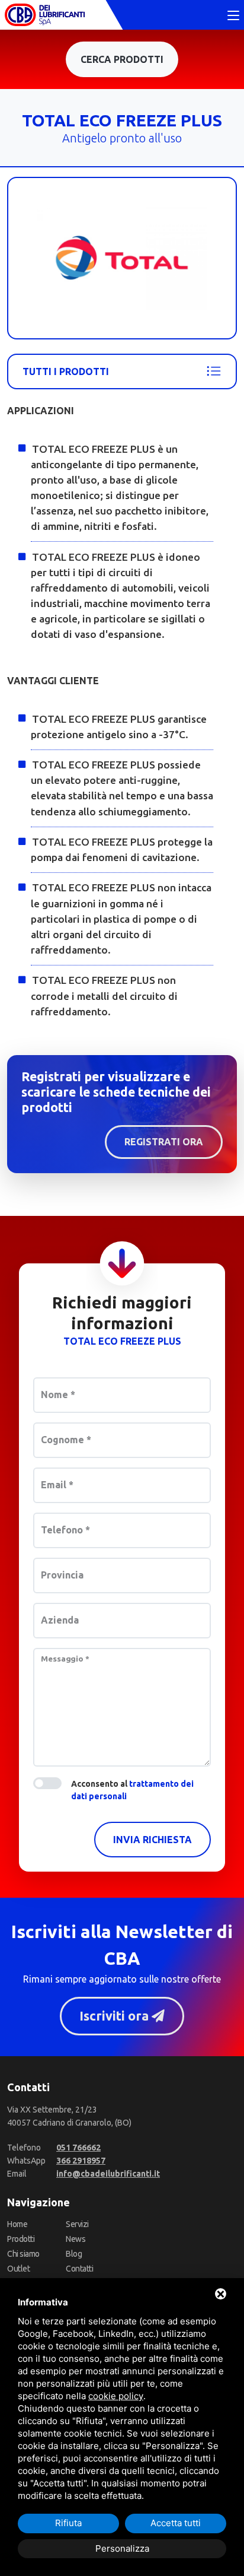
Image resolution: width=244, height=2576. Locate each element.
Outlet (18, 2269)
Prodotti (21, 2239)
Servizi (77, 2224)
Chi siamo (23, 2254)
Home (17, 2224)
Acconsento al (132, 1790)
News (76, 2239)
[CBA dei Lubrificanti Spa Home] (45, 15)
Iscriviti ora (115, 2016)
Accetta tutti (176, 2523)
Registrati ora (164, 1142)
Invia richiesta (152, 1840)
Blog (74, 2254)
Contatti (79, 2269)
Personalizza (122, 2548)
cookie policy (116, 2396)
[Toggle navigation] (233, 16)
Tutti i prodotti (66, 371)
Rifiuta (68, 2523)
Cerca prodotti (122, 59)
